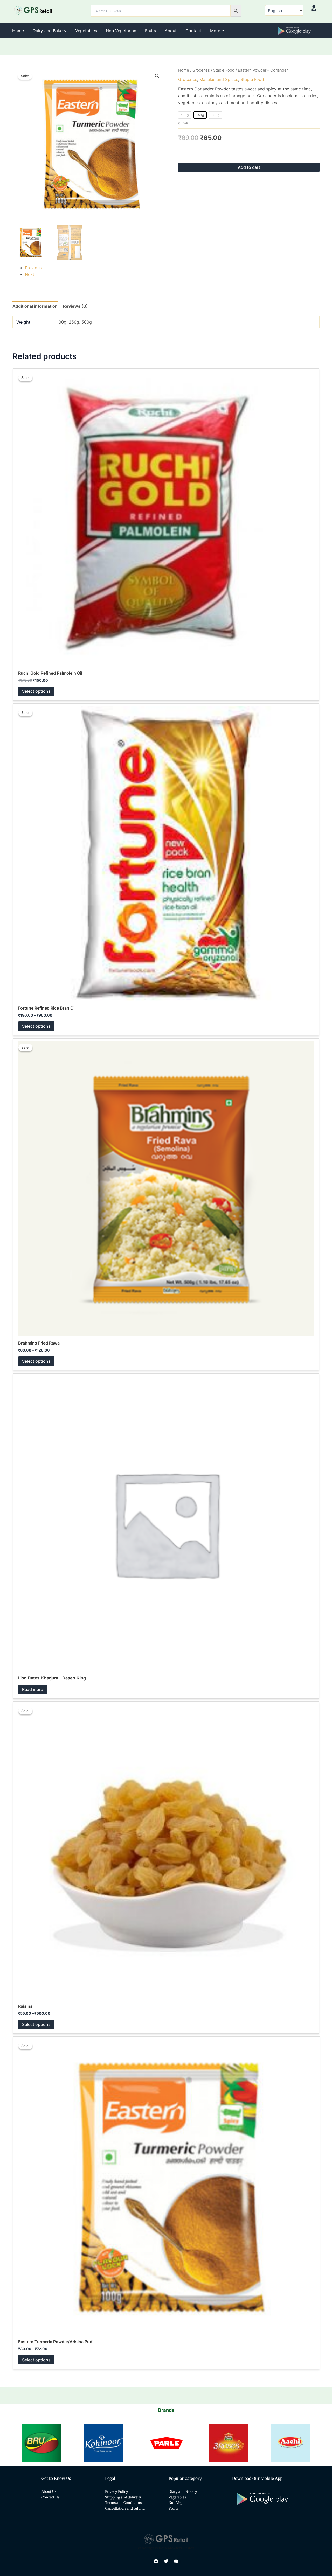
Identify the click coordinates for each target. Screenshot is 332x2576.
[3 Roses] (166, 2443)
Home (18, 31)
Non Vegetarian (121, 31)
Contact (193, 31)
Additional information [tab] (35, 306)
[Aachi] (228, 2443)
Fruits (150, 31)
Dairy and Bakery (50, 31)
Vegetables (86, 31)
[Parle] (104, 2443)
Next (30, 274)
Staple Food (224, 70)
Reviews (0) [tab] (75, 306)
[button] (157, 76)
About (171, 31)
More (215, 31)
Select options (36, 691)
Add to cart (249, 167)
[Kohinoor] (41, 2443)
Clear (183, 123)
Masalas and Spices (219, 79)
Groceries (201, 70)
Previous (33, 268)
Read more (33, 1689)
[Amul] (290, 2443)
